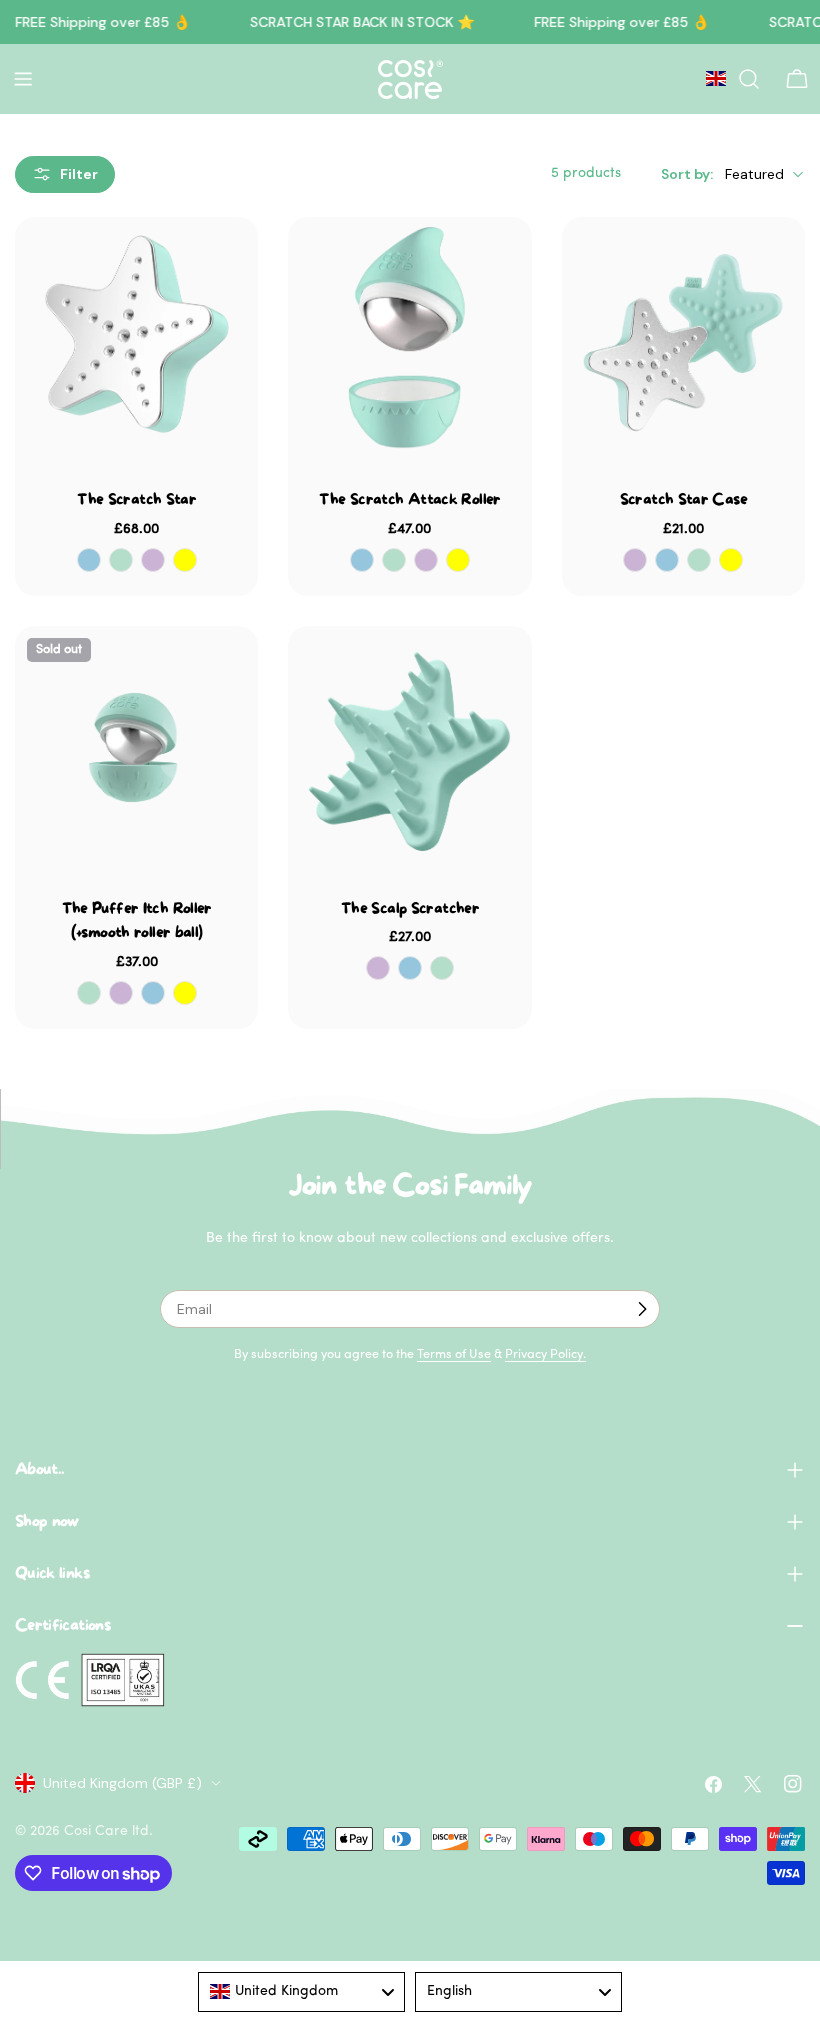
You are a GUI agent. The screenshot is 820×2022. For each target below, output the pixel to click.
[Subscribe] (642, 1309)
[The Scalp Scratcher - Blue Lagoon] (410, 968)
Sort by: (687, 174)
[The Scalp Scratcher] (409, 747)
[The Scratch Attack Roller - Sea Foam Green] (394, 560)
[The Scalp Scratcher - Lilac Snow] (378, 968)
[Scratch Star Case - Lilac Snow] (635, 560)
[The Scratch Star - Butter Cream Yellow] (185, 560)
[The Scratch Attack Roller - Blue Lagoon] (362, 560)
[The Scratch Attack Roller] (409, 338)
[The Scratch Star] (136, 338)
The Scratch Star (136, 500)
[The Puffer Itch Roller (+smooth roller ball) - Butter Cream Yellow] (185, 993)
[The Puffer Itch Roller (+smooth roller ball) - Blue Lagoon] (153, 993)
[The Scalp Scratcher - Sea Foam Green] (442, 968)
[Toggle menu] (23, 79)
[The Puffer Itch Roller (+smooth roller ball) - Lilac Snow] (121, 993)
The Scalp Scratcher (410, 909)
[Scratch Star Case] (683, 338)
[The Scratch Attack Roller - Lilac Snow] (426, 560)
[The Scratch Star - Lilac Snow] (153, 560)
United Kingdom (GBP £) (122, 1783)
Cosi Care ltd (106, 1831)
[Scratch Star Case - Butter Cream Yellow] (731, 560)
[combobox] (301, 1992)
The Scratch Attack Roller (409, 500)
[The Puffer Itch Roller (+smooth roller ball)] (136, 747)
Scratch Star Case (683, 500)
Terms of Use (454, 1355)
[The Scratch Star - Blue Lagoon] (89, 560)
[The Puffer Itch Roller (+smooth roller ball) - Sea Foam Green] (89, 993)
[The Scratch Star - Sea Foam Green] (121, 560)
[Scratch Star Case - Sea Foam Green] (699, 560)
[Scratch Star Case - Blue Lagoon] (667, 560)
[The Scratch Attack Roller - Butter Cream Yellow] (458, 560)
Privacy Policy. (545, 1355)
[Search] (749, 79)
